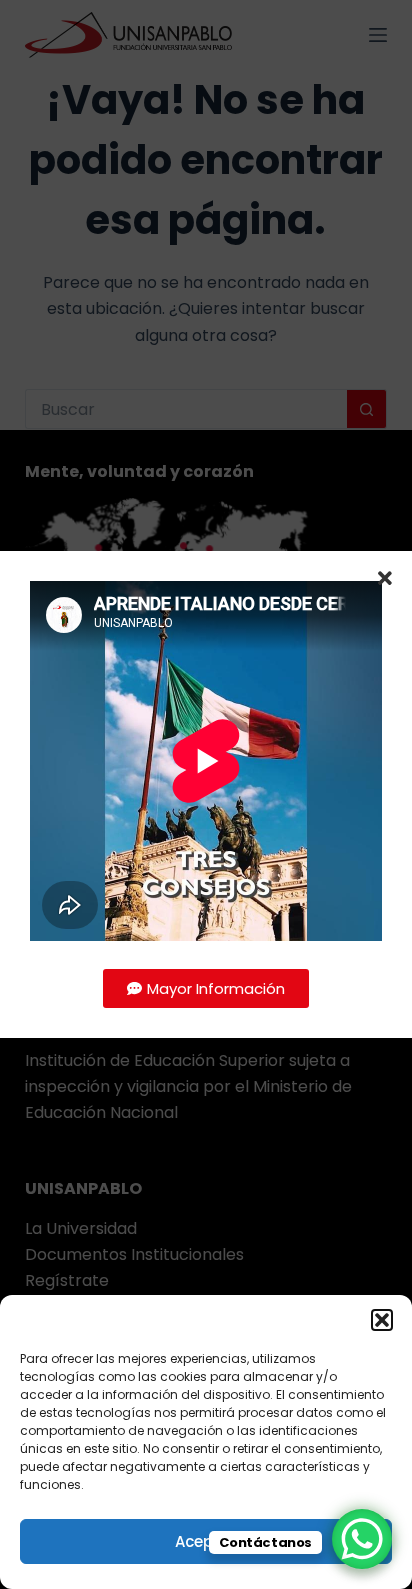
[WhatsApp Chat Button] (362, 1539)
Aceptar (206, 1541)
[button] (382, 1320)
